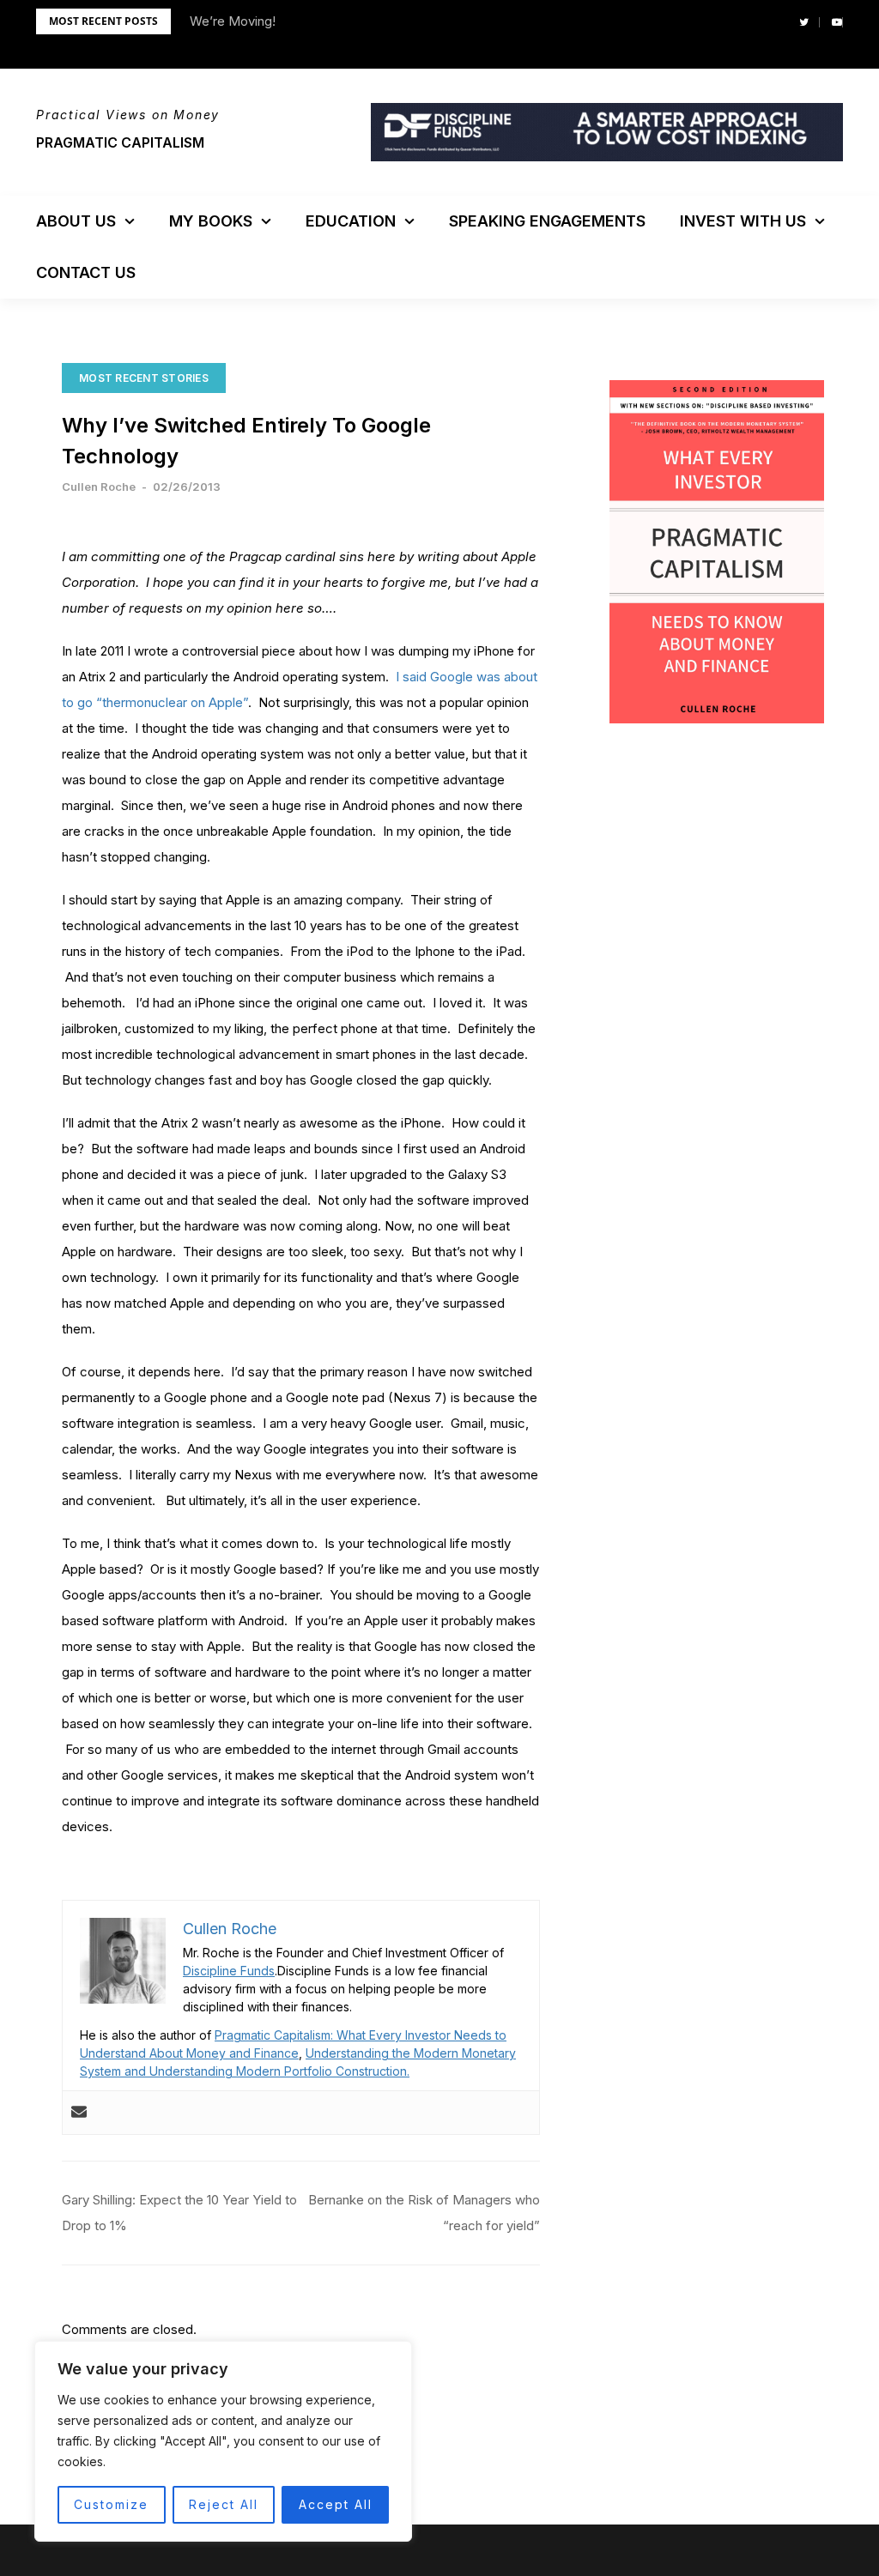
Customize (111, 2504)
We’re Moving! (233, 21)
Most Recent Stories (144, 378)
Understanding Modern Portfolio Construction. (279, 2071)
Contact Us (86, 272)
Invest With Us (743, 221)
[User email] (79, 2113)
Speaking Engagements (547, 221)
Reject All (224, 2504)
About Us (76, 221)
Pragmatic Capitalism (120, 142)
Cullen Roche (99, 487)
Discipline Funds (229, 1971)
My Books (211, 221)
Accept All (336, 2504)
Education (351, 221)
